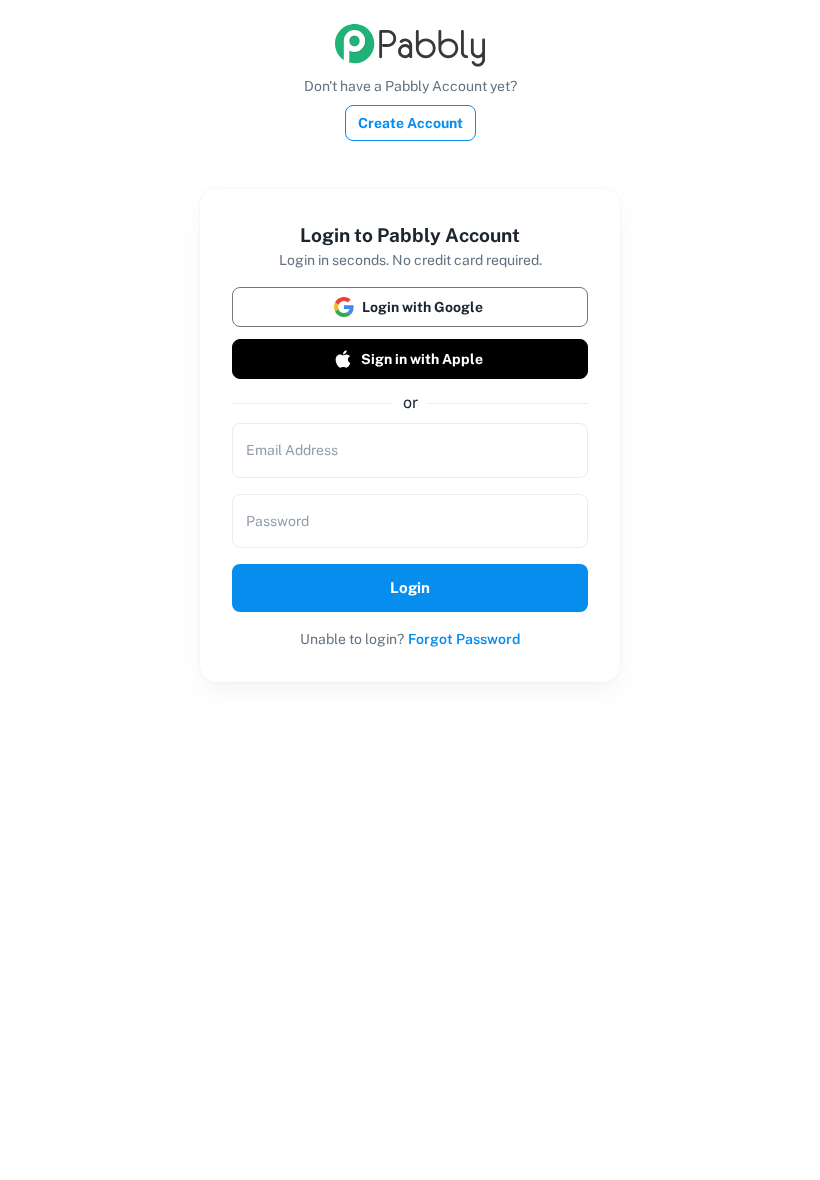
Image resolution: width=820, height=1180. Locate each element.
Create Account (410, 123)
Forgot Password (464, 639)
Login (410, 587)
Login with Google (422, 307)
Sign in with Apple (422, 359)
